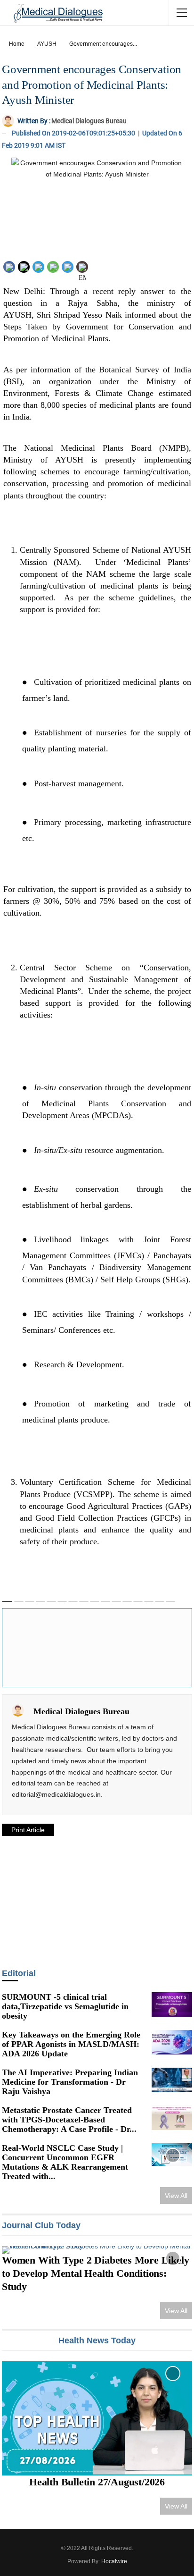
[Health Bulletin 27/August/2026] (97, 2418)
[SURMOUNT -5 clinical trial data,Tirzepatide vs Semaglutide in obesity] (172, 2004)
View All (176, 2196)
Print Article (28, 1830)
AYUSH (47, 44)
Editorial (19, 1973)
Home (17, 44)
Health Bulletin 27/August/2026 (97, 2482)
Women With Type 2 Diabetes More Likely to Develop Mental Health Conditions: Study (95, 2273)
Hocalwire (114, 2561)
